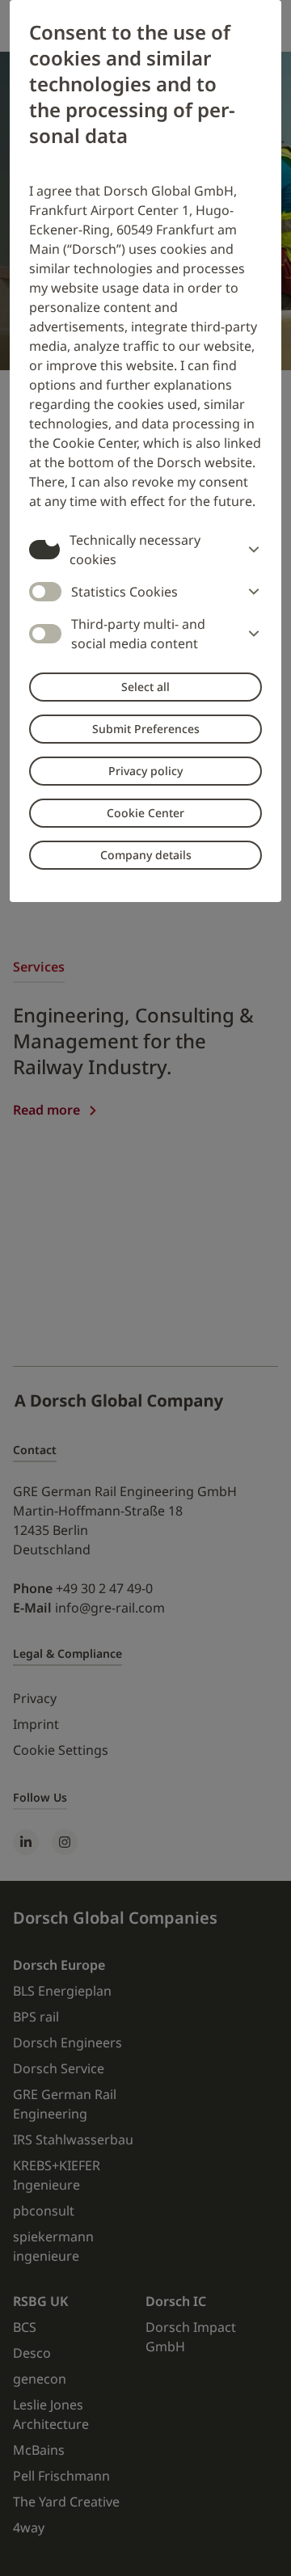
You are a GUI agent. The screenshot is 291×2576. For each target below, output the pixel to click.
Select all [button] (145, 687)
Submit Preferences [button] (146, 729)
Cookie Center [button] (145, 813)
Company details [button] (146, 855)
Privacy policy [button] (145, 771)
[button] (251, 550)
